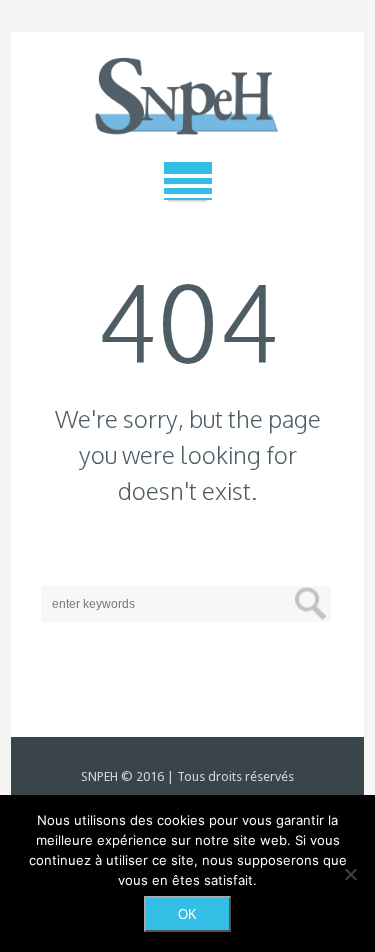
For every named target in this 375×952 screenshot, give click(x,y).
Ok (187, 914)
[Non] (350, 874)
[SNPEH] (188, 97)
